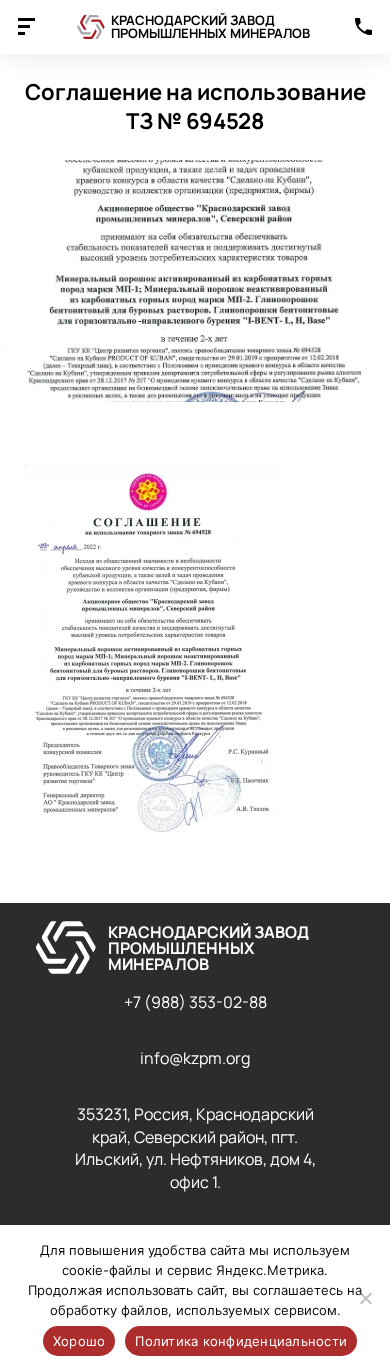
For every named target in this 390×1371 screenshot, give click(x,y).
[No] (365, 1298)
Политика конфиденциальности (241, 1341)
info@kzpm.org (195, 1058)
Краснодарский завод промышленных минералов (210, 26)
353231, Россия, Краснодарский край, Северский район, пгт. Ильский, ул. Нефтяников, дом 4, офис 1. (195, 1147)
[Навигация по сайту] (26, 29)
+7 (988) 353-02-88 (195, 1002)
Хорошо (79, 1341)
